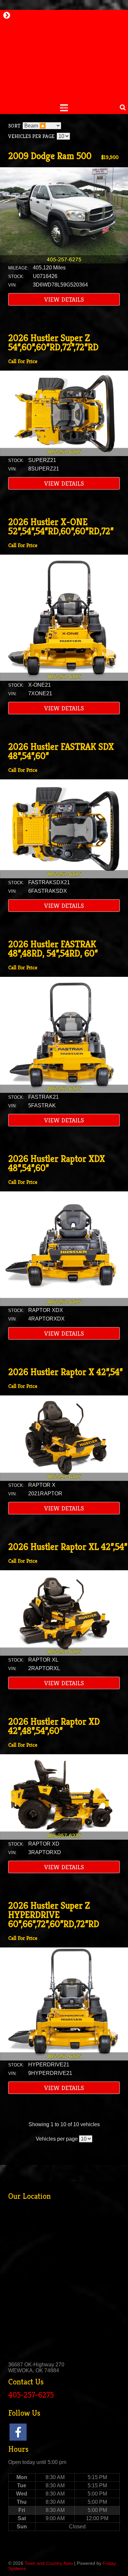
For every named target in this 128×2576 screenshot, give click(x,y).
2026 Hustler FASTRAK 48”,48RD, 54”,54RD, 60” (53, 949)
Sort (14, 126)
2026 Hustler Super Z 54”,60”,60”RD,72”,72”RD (53, 343)
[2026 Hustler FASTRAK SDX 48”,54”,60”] (64, 876)
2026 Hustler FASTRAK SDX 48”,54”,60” (61, 751)
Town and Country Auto (49, 2563)
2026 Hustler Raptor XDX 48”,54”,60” (57, 1163)
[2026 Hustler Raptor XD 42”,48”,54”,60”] (64, 1838)
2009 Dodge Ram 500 (50, 156)
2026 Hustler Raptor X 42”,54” (65, 1372)
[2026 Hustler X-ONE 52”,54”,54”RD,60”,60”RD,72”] (64, 679)
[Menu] (64, 107)
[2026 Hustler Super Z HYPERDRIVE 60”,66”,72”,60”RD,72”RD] (64, 2059)
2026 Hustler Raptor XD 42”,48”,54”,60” (54, 1726)
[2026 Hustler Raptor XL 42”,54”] (64, 1654)
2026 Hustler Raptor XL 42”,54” (68, 1547)
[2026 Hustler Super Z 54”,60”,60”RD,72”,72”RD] (64, 454)
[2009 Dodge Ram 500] (64, 262)
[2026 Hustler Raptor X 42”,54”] (64, 1479)
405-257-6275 (31, 2395)
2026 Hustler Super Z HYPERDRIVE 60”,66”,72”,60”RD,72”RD (54, 1915)
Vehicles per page (31, 136)
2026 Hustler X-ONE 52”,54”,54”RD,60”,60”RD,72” (61, 527)
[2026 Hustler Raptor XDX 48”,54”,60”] (64, 1304)
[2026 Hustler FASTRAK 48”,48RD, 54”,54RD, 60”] (64, 1091)
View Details (64, 299)
